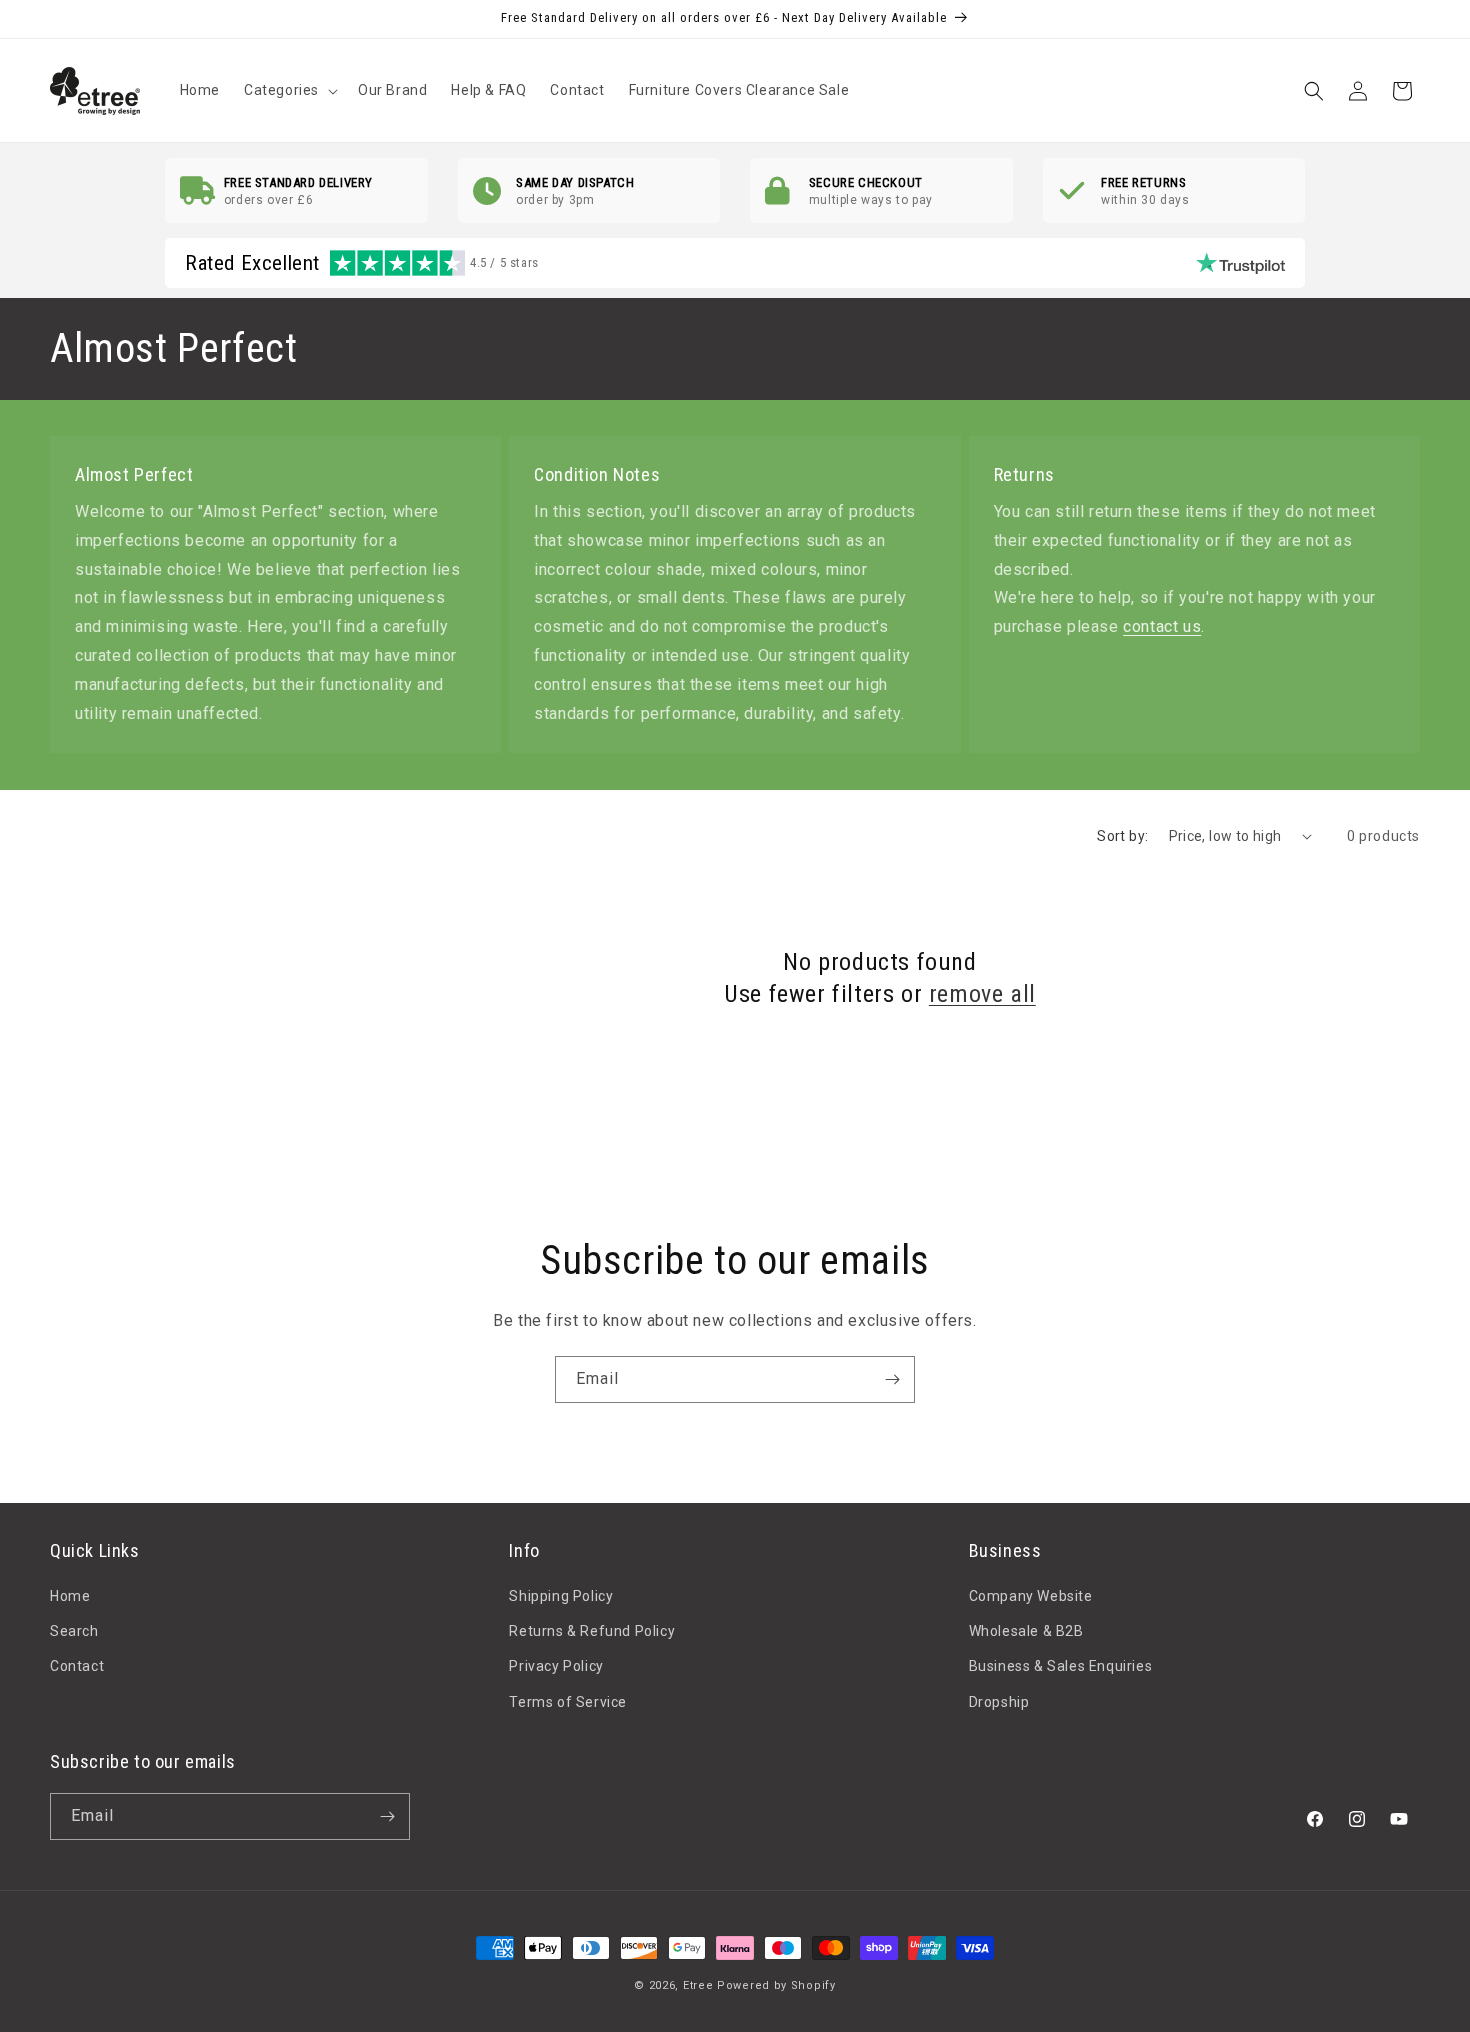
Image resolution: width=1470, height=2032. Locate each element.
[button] (289, 90)
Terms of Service (568, 1702)
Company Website (1031, 1596)
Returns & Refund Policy (592, 1631)
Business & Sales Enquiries (1061, 1667)
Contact (77, 1667)
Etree (698, 1985)
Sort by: (1122, 836)
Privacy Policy (556, 1667)
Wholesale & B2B (1026, 1631)
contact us (1162, 626)
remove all (982, 993)
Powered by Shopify (776, 1985)
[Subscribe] (892, 1379)
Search (74, 1631)
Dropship (999, 1702)
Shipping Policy (561, 1596)
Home (70, 1596)
